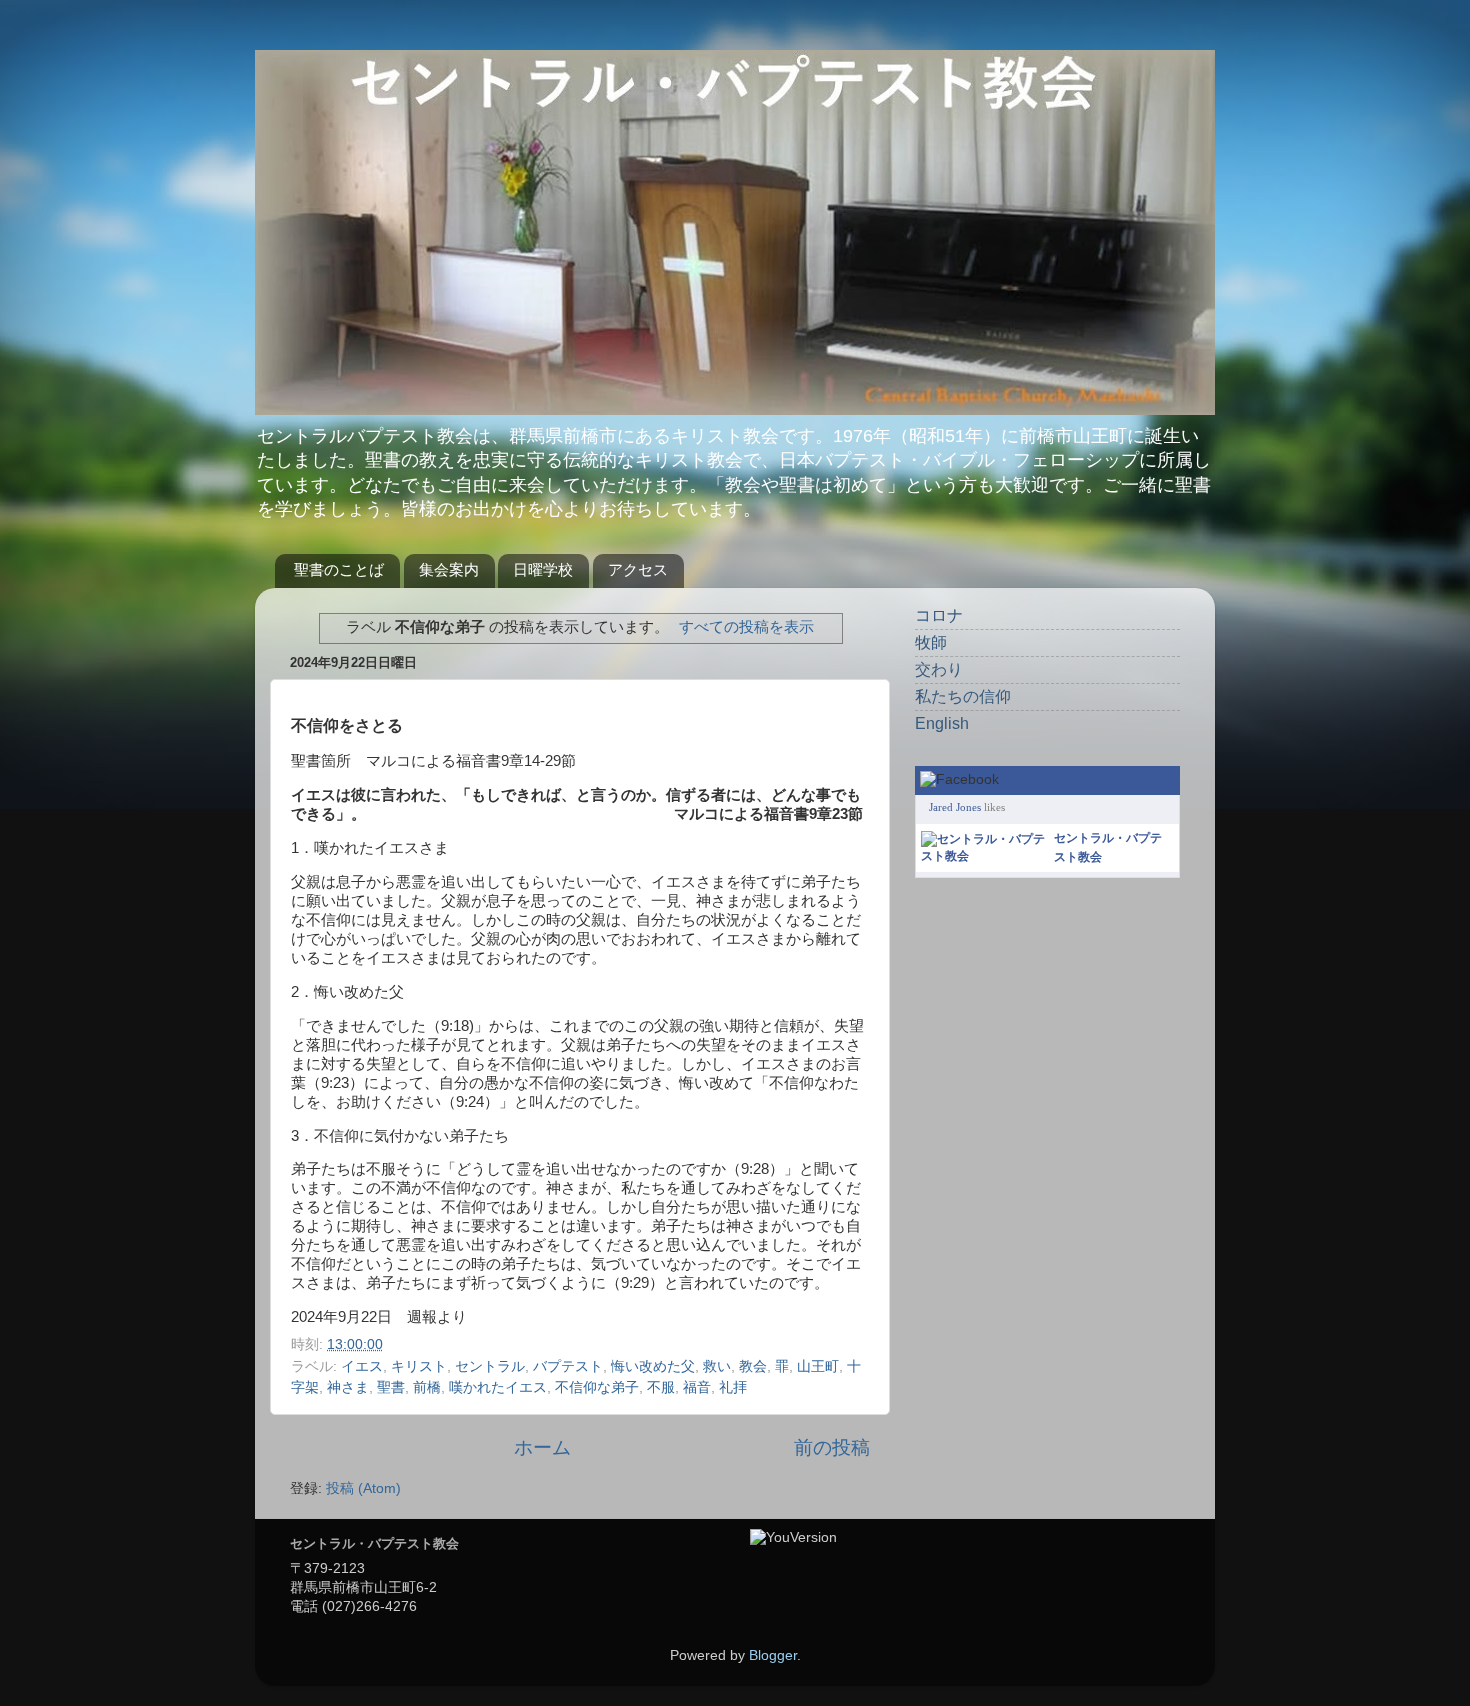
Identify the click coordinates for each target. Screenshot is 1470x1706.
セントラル (490, 1366)
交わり (939, 669)
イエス (362, 1366)
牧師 (931, 642)
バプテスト (568, 1366)
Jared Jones (955, 807)
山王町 (818, 1366)
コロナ (939, 615)
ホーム (542, 1447)
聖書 (391, 1387)
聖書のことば (339, 569)
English (942, 723)
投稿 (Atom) (363, 1488)
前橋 (427, 1387)
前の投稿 (832, 1447)
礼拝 (733, 1387)
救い (717, 1366)
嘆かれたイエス (498, 1387)
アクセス (638, 569)
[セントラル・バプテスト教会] (983, 856)
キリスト (419, 1366)
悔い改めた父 (653, 1366)
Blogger (773, 1655)
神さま (348, 1387)
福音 (697, 1387)
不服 (661, 1387)
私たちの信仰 (963, 696)
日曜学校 (543, 569)
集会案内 (449, 569)
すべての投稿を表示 (746, 627)
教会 (753, 1366)
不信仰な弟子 (597, 1387)
